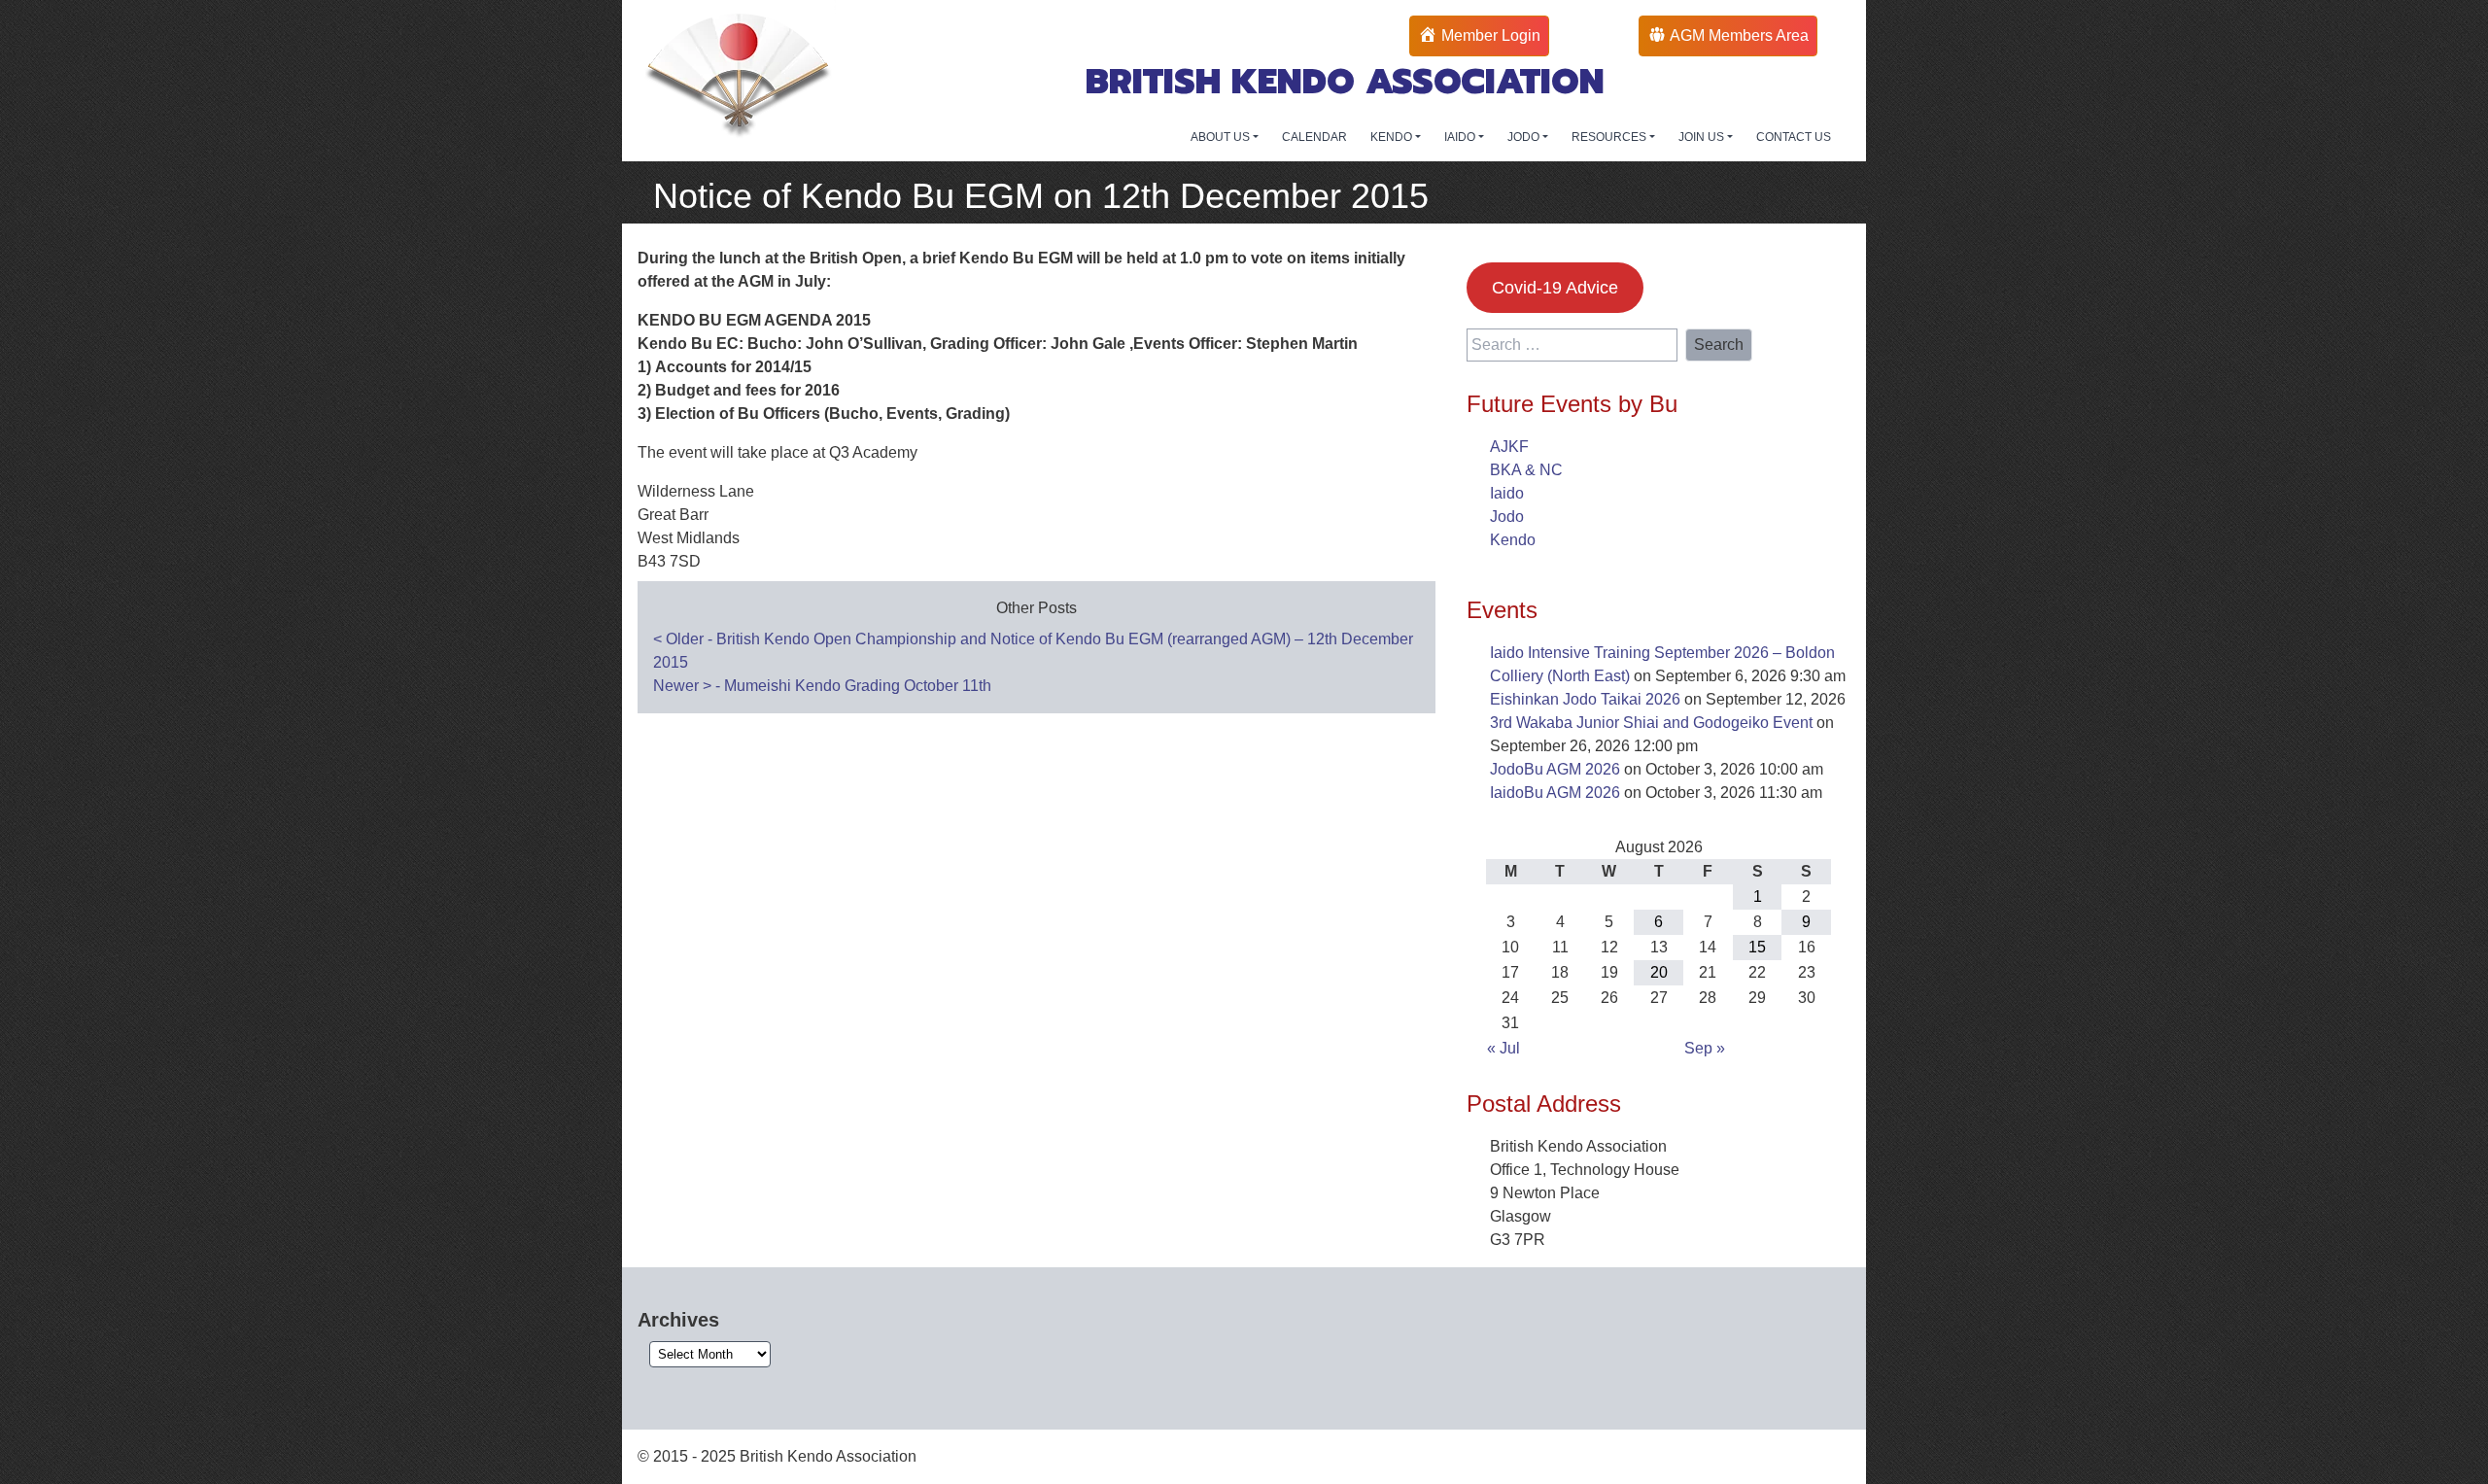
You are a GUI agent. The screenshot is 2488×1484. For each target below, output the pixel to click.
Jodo (1507, 517)
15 (1757, 947)
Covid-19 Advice (1555, 288)
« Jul (1503, 1048)
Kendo (1513, 540)
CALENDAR (1314, 137)
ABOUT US (1222, 137)
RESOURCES (1610, 137)
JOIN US (1703, 137)
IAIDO (1461, 137)
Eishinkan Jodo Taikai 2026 (1585, 699)
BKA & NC (1526, 470)
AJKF (1509, 447)
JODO (1525, 137)
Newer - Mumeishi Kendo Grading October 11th (822, 686)
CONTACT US (1794, 137)
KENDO (1393, 137)
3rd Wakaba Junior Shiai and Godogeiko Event (1651, 723)
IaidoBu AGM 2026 (1555, 793)
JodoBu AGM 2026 (1555, 769)
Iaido (1507, 493)
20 (1659, 972)
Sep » (1705, 1048)
